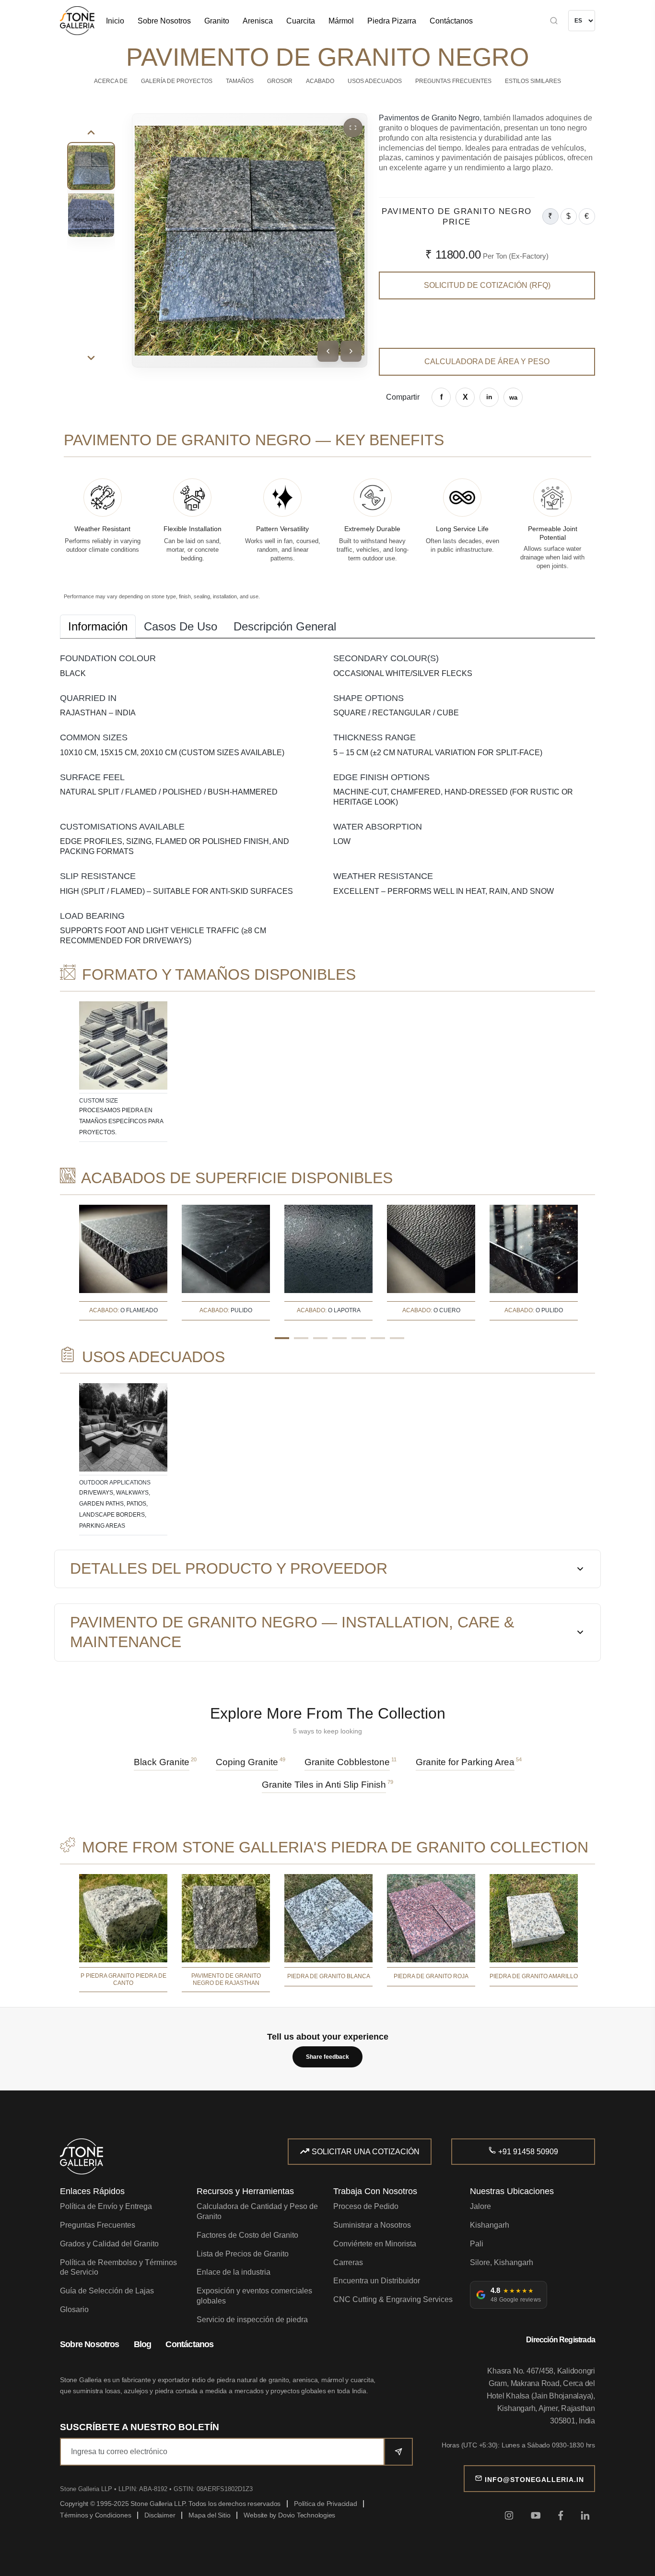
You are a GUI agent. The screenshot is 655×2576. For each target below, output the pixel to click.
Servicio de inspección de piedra (252, 2320)
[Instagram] (509, 2515)
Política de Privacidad (325, 2504)
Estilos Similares (533, 81)
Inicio (115, 21)
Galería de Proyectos (177, 81)
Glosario (74, 2309)
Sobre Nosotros (90, 2344)
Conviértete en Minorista (375, 2244)
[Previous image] (328, 351)
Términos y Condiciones (95, 2515)
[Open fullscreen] (353, 128)
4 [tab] (339, 1338)
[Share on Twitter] (465, 397)
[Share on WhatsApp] (513, 397)
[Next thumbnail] (91, 358)
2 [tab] (301, 1338)
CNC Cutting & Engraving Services (393, 2299)
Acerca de (111, 81)
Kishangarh (490, 2225)
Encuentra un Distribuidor (377, 2281)
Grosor (280, 81)
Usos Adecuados (375, 81)
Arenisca (258, 21)
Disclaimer (160, 2515)
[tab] (98, 626)
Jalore (480, 2206)
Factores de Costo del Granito (247, 2235)
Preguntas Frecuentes (453, 81)
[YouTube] (536, 2515)
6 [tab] (378, 1338)
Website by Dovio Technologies (289, 2515)
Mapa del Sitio (209, 2515)
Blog (143, 2344)
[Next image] (351, 351)
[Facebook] (561, 2515)
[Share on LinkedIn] (489, 397)
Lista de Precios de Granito (243, 2254)
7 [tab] (397, 1338)
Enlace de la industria (234, 2272)
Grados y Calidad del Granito (109, 2244)
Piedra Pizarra (392, 21)
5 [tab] (359, 1338)
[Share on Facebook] (441, 397)
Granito (217, 21)
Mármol (341, 21)
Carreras (348, 2262)
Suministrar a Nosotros (372, 2225)
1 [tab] (282, 1338)
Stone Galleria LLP (87, 2489)
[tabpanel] (123, 1072)
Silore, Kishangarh (502, 2262)
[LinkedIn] (585, 2515)
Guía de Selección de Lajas (107, 2291)
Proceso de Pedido (366, 2206)
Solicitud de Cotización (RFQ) (487, 285)
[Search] (520, 21)
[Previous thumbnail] (91, 132)
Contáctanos (451, 21)
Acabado (320, 81)
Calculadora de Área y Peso (487, 362)
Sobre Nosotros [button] (164, 21)
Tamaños (240, 81)
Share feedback (327, 2057)
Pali (477, 2244)
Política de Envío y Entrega (106, 2206)
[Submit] (398, 2452)
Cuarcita (301, 21)
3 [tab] (320, 1338)
